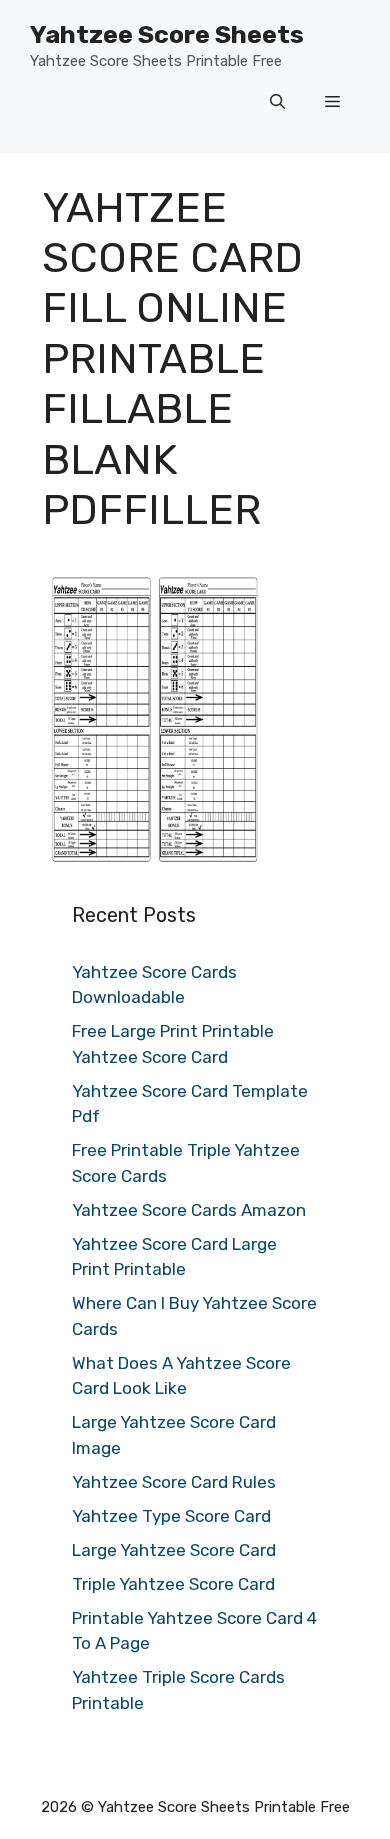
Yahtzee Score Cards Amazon (189, 1210)
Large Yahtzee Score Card (174, 1550)
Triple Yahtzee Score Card (173, 1584)
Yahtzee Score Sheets (167, 34)
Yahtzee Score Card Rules (174, 1482)
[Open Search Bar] (277, 103)
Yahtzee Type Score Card (171, 1516)
